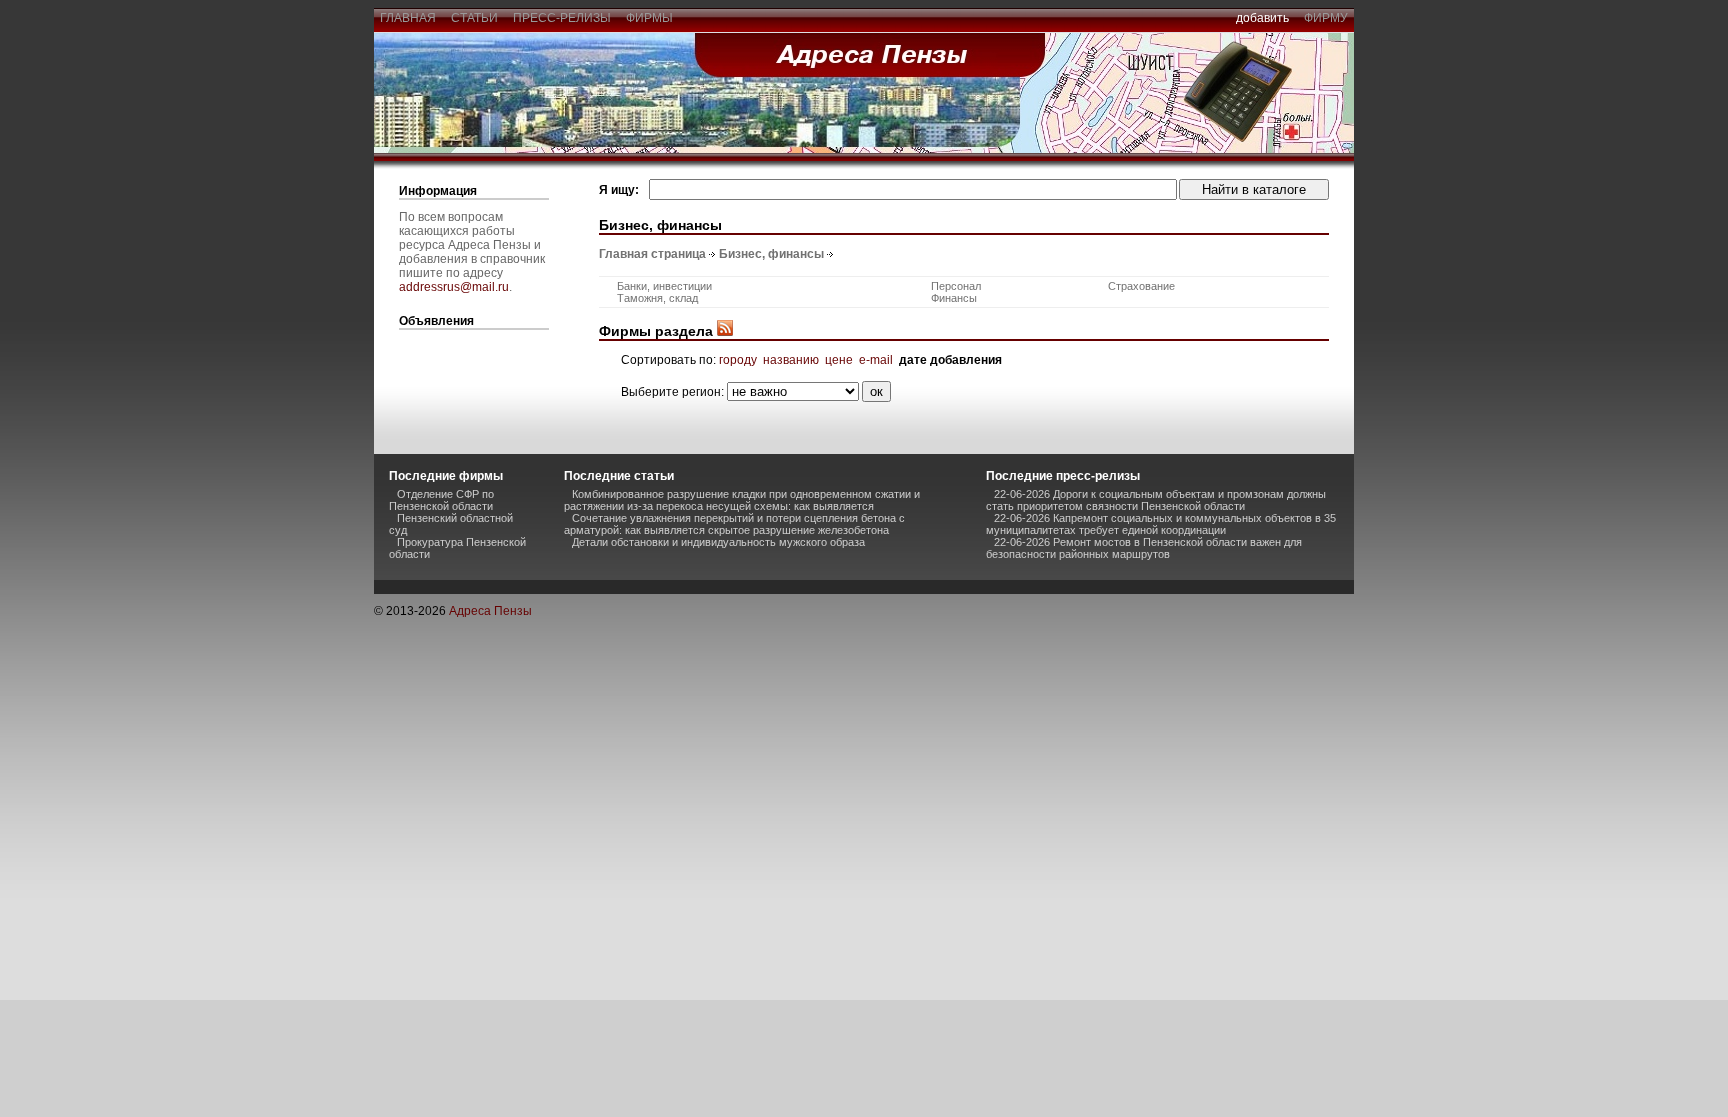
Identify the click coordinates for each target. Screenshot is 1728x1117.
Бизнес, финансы (771, 254)
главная (408, 18)
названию (791, 360)
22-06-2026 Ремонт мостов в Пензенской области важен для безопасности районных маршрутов (1144, 548)
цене (839, 360)
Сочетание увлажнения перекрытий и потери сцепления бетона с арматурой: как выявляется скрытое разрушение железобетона (734, 524)
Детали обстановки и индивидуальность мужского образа (718, 542)
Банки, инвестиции (664, 286)
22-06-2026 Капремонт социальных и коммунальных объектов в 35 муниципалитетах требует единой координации (1161, 524)
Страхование (1141, 286)
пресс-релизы (562, 18)
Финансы (954, 298)
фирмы (649, 18)
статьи (474, 18)
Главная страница (652, 254)
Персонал (956, 286)
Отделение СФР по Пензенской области (441, 500)
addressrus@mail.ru (454, 287)
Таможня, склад (657, 298)
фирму (1326, 18)
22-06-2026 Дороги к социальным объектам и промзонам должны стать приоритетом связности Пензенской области (1156, 500)
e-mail (876, 360)
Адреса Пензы (490, 611)
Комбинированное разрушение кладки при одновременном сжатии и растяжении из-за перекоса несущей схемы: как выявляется (742, 500)
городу (738, 360)
